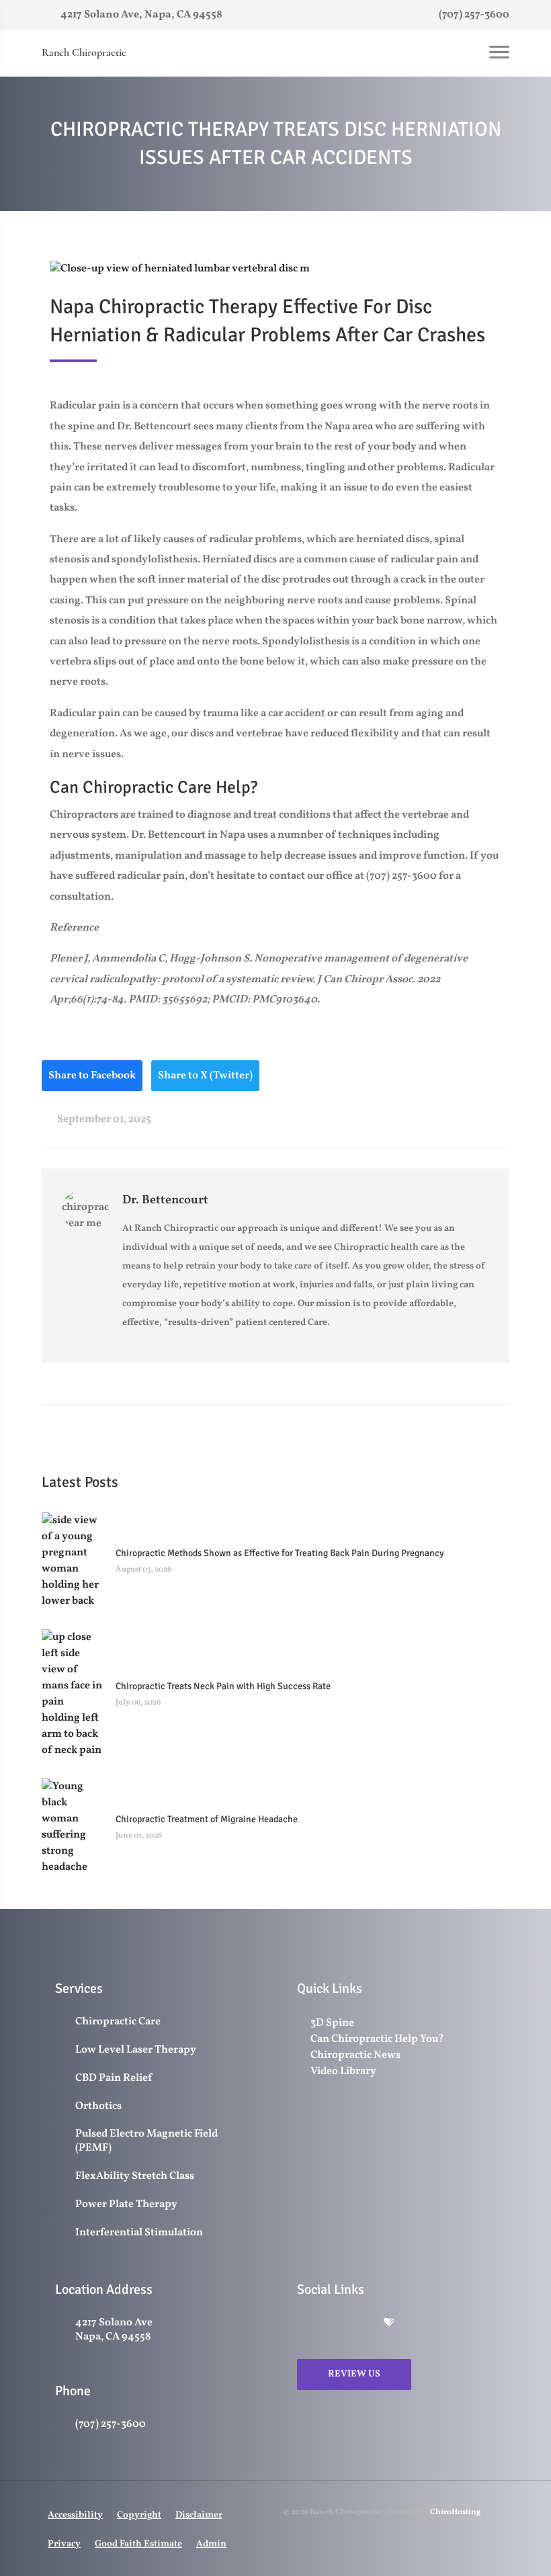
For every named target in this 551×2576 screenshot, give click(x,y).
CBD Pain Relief (114, 2078)
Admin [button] (211, 2544)
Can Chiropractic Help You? (377, 2039)
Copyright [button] (139, 2515)
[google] (304, 2324)
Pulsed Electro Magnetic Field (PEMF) (146, 2141)
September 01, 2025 (103, 1119)
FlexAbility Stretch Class (135, 2177)
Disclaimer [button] (199, 2515)
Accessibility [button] (75, 2515)
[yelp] (362, 2324)
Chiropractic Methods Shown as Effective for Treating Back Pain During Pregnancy (280, 1553)
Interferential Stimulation (139, 2233)
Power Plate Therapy (126, 2205)
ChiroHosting (455, 2512)
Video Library (343, 2071)
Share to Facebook (92, 1076)
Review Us (354, 2374)
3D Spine (332, 2023)
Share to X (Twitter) (205, 1076)
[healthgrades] (389, 2324)
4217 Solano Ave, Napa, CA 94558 (140, 15)
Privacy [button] (64, 2544)
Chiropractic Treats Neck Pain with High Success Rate (223, 1686)
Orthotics (98, 2107)
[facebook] (333, 2324)
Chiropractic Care (118, 2022)
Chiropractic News (355, 2055)
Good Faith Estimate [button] (138, 2544)
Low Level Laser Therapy (136, 2050)
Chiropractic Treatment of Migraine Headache (207, 1819)
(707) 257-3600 (473, 15)
